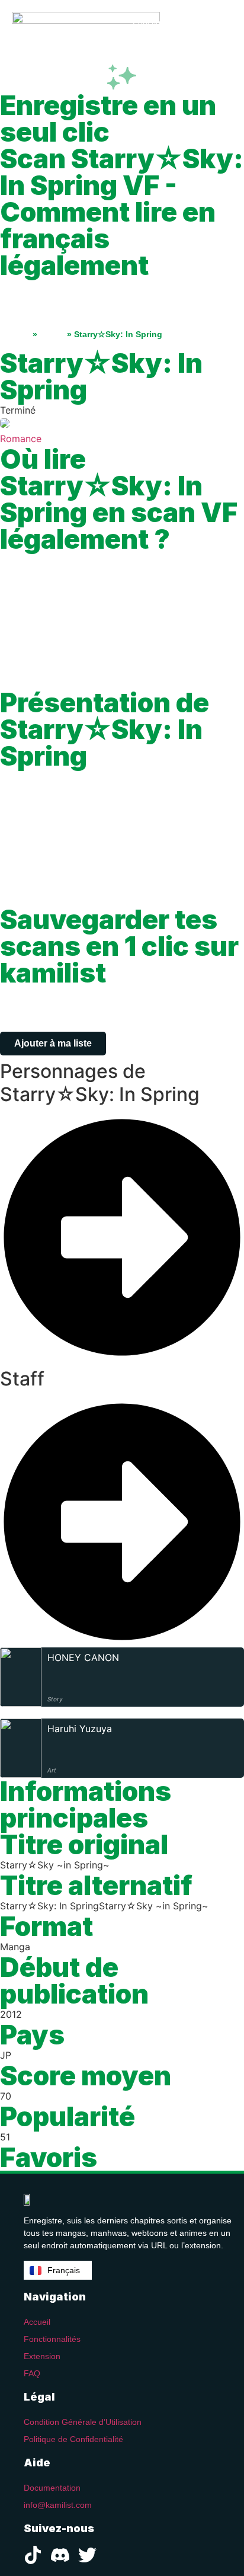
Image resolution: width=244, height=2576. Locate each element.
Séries (52, 334)
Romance (21, 439)
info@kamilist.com (58, 2505)
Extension (42, 2356)
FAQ (32, 2373)
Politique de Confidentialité (73, 2439)
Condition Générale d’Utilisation (83, 2422)
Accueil (15, 334)
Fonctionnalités (52, 2339)
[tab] (122, 1212)
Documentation (52, 2488)
